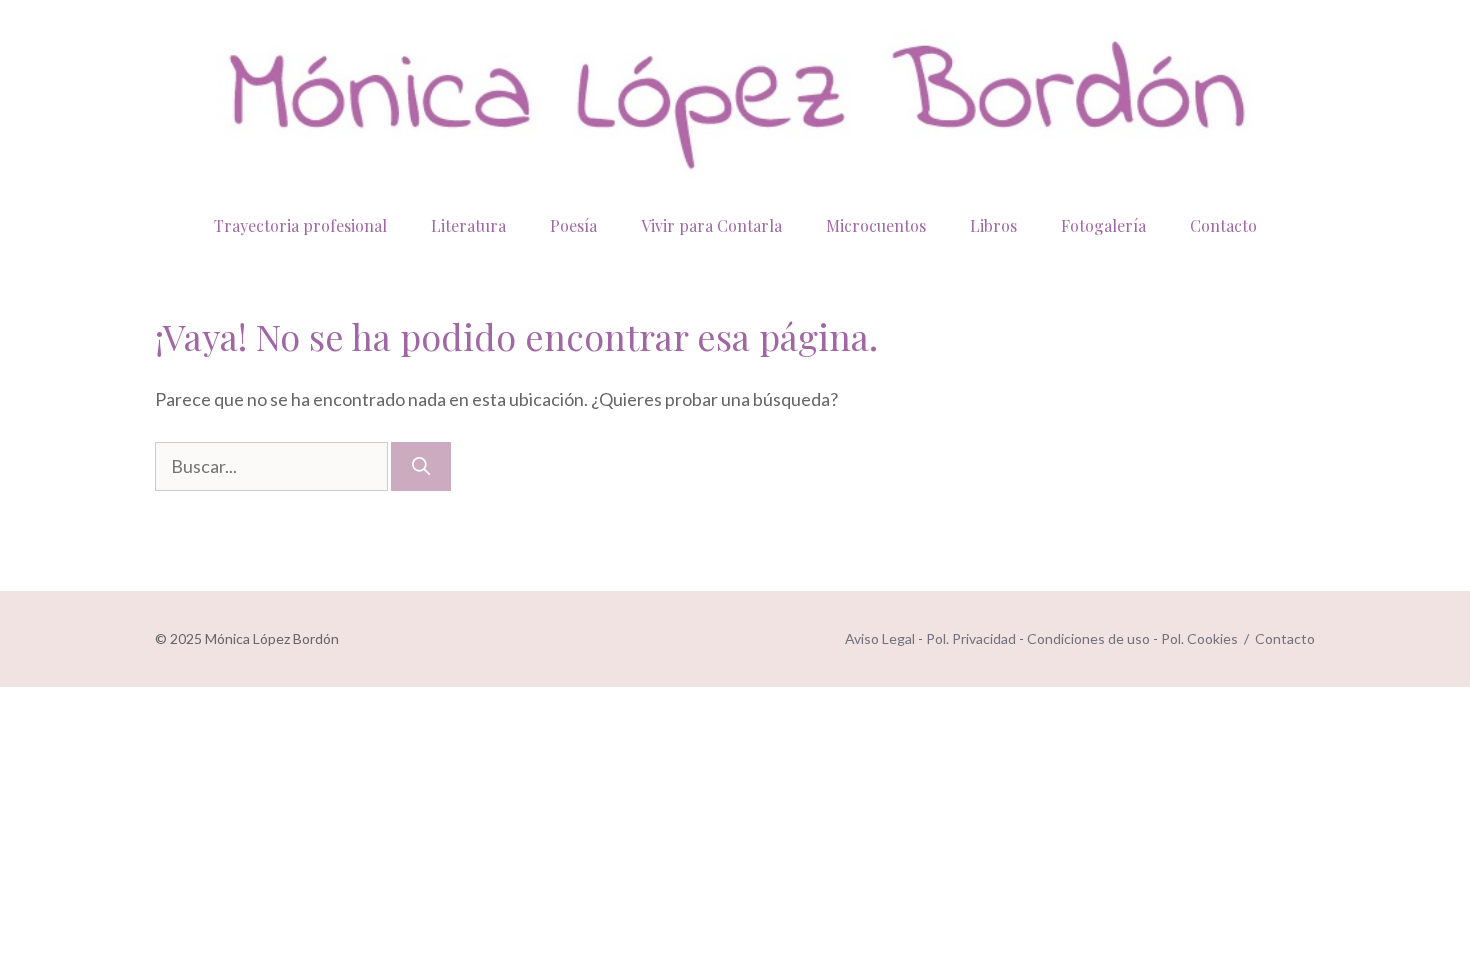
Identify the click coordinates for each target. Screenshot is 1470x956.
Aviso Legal (880, 638)
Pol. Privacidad (971, 638)
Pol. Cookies (1199, 638)
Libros (993, 225)
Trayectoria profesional (300, 225)
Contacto (1223, 225)
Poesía (573, 225)
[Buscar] (421, 466)
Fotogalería (1103, 225)
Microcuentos (876, 225)
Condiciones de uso (1088, 638)
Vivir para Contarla (711, 225)
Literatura (468, 225)
